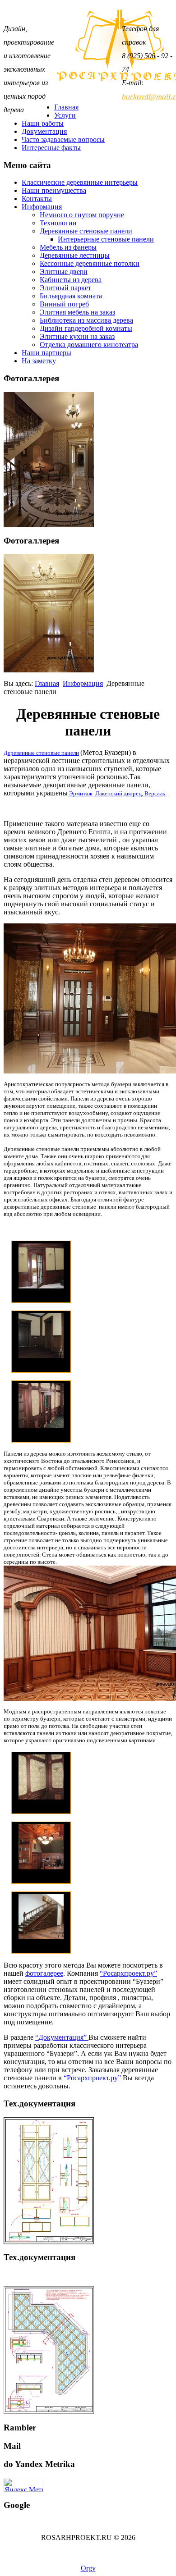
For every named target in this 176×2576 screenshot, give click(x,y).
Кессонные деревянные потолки (90, 263)
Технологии (58, 223)
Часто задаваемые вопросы (63, 139)
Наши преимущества (54, 190)
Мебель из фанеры (68, 247)
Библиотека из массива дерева (86, 320)
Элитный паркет (65, 288)
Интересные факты (51, 148)
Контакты (37, 199)
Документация (44, 131)
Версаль (154, 793)
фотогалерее (44, 1973)
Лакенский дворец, (118, 793)
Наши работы (43, 123)
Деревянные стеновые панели (86, 231)
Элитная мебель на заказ (77, 312)
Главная (66, 107)
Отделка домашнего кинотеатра (89, 345)
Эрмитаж (80, 793)
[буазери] (41, 1286)
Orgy (88, 2568)
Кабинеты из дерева (71, 280)
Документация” (63, 2037)
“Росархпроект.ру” (128, 1973)
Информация (42, 207)
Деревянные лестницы (75, 255)
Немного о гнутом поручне (82, 215)
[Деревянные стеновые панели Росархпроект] (88, 998)
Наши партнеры (46, 353)
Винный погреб (64, 304)
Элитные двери (64, 272)
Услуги (65, 115)
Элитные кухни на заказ (77, 336)
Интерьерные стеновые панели (106, 239)
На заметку (39, 361)
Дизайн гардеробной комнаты (86, 328)
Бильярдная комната (71, 296)
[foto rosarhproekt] (49, 670)
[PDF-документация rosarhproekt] (49, 2412)
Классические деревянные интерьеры (80, 182)
